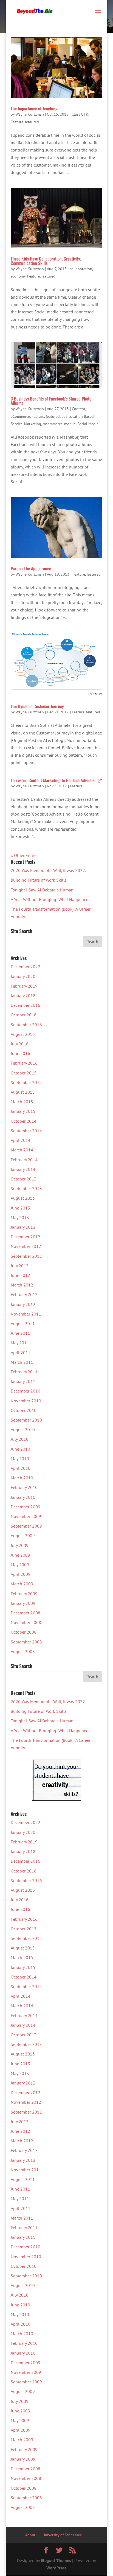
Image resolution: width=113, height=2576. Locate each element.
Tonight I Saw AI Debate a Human (42, 890)
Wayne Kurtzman (30, 114)
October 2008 (24, 1632)
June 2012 (20, 1275)
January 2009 (23, 1603)
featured (32, 122)
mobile (70, 424)
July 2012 (20, 1266)
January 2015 (23, 1111)
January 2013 (23, 1227)
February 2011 (24, 1372)
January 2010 (23, 1497)
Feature (17, 122)
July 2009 (20, 1545)
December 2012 (26, 1237)
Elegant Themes (56, 2560)
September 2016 (26, 1025)
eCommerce (20, 416)
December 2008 (26, 1613)
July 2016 (20, 1044)
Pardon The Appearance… (32, 568)
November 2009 (26, 1516)
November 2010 (26, 1401)
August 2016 (23, 1034)
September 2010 (26, 1420)
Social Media (88, 424)
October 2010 (24, 1410)
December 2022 (26, 967)
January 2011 (23, 1381)
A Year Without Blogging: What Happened (50, 899)
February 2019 (24, 986)
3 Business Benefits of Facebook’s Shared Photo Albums (51, 401)
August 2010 (23, 1429)
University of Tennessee (62, 2535)
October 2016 (24, 1015)
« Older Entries (25, 855)
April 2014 (21, 1140)
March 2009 (22, 1584)
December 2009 (26, 1507)
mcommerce (53, 424)
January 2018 (23, 996)
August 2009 (23, 1536)
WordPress (56, 2568)
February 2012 (24, 1294)
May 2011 (20, 1343)
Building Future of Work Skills (39, 880)
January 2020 (23, 976)
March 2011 (22, 1362)
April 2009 (21, 1574)
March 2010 (22, 1478)
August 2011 (23, 1323)
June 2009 (20, 1555)
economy (18, 276)
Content (79, 409)
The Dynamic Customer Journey (37, 706)
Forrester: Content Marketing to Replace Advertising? (56, 780)
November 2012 (26, 1246)
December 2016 (26, 1005)
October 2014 (24, 1121)
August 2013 (23, 1198)
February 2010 (24, 1487)
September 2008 (26, 1642)
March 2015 (22, 1102)
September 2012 (26, 1256)
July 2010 (20, 1439)
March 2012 (22, 1285)
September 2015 (26, 1082)
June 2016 (20, 1053)
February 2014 (24, 1160)
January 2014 (23, 1169)
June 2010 (20, 1449)
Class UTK (80, 114)
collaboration (81, 269)
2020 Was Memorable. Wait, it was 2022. (48, 870)
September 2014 (26, 1131)
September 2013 (26, 1188)
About (30, 2535)
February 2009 (24, 1594)
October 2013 (24, 1179)
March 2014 (22, 1150)
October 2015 (24, 1073)
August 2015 (23, 1092)
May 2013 (20, 1217)
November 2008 (26, 1622)
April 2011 (21, 1353)
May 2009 (20, 1565)
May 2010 (20, 1459)
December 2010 (26, 1391)
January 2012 (23, 1304)
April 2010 (21, 1468)
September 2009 (26, 1526)
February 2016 (24, 1063)
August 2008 (23, 1651)
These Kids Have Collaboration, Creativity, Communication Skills (46, 261)
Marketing (33, 424)
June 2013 (20, 1208)
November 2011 (26, 1314)
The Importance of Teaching (34, 108)
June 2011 (20, 1333)
